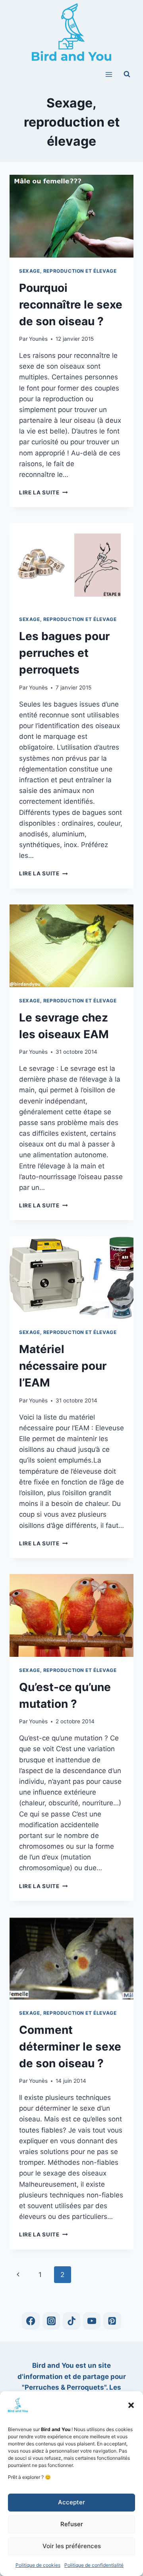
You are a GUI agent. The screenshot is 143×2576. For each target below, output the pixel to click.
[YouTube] (92, 2321)
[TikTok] (72, 2321)
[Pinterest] (112, 2321)
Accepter (71, 2502)
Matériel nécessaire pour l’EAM (63, 1366)
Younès (38, 339)
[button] (131, 2405)
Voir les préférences (72, 2546)
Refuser (72, 2524)
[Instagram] (51, 2321)
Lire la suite (43, 492)
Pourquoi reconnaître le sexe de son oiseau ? (71, 305)
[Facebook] (31, 2321)
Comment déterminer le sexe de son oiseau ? (70, 2047)
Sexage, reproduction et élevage (68, 271)
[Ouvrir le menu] (109, 74)
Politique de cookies (38, 2565)
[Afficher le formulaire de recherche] (127, 74)
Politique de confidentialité (94, 2565)
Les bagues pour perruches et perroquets (64, 653)
